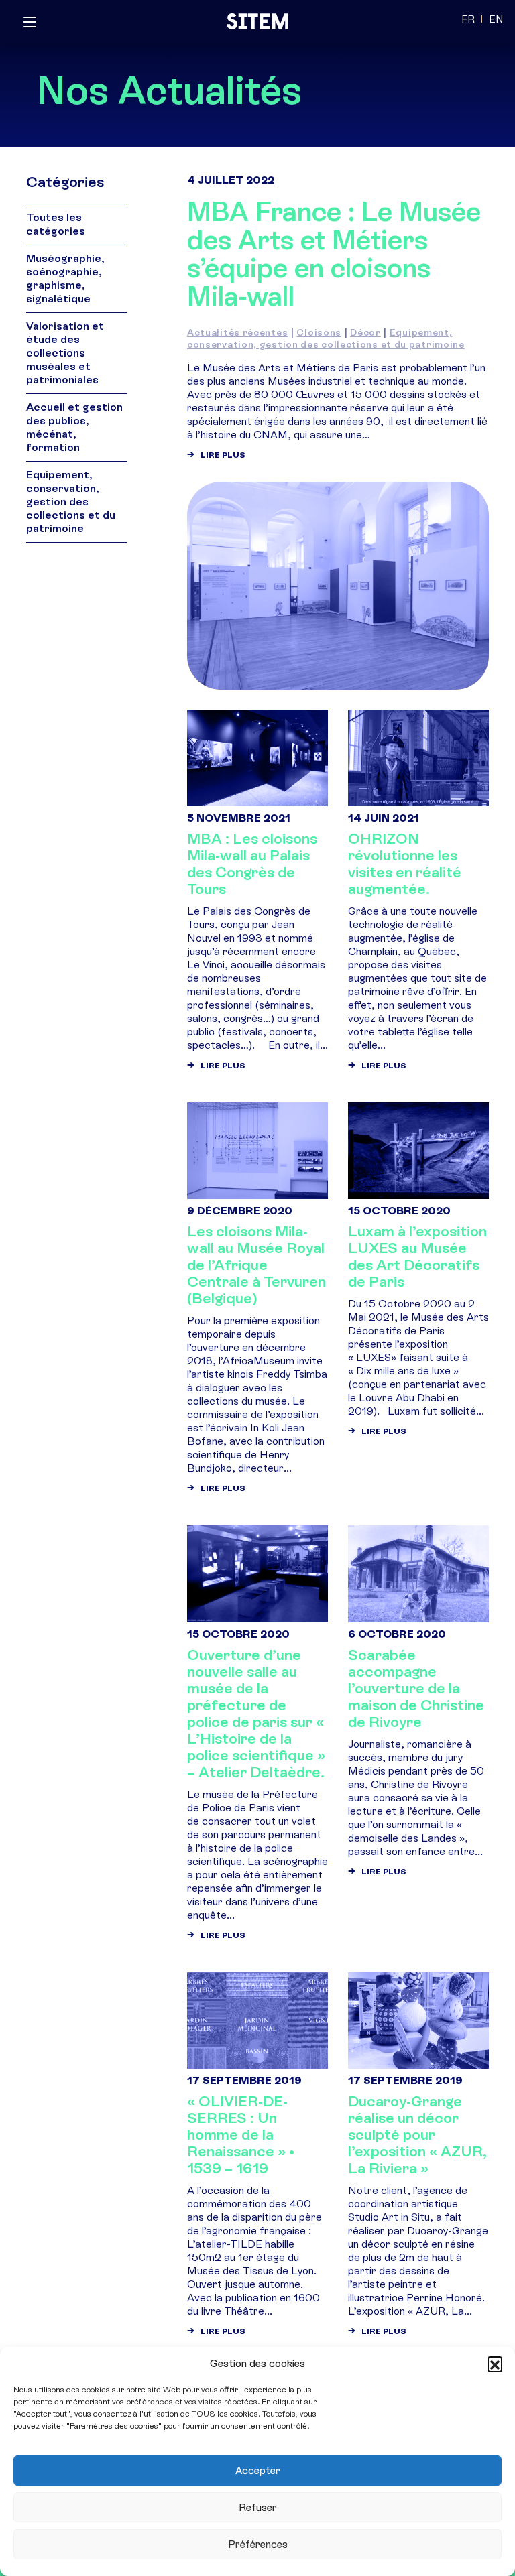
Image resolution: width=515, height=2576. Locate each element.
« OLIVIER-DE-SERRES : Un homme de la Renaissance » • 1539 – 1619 (241, 2135)
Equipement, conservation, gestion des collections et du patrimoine (326, 339)
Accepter (258, 2471)
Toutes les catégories (56, 224)
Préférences (258, 2545)
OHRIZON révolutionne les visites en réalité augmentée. (405, 864)
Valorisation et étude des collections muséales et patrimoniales (65, 353)
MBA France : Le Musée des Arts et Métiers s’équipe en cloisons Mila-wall (334, 254)
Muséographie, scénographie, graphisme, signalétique (65, 278)
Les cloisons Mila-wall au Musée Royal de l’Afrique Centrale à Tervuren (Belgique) (256, 1265)
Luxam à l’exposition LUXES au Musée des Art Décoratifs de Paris (417, 1257)
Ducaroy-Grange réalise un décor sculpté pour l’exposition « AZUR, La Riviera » (417, 2135)
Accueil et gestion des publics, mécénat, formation (74, 427)
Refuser (258, 2508)
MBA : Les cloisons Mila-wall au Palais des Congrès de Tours (252, 864)
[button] (495, 2364)
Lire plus (223, 455)
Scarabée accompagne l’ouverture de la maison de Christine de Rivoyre (416, 1688)
